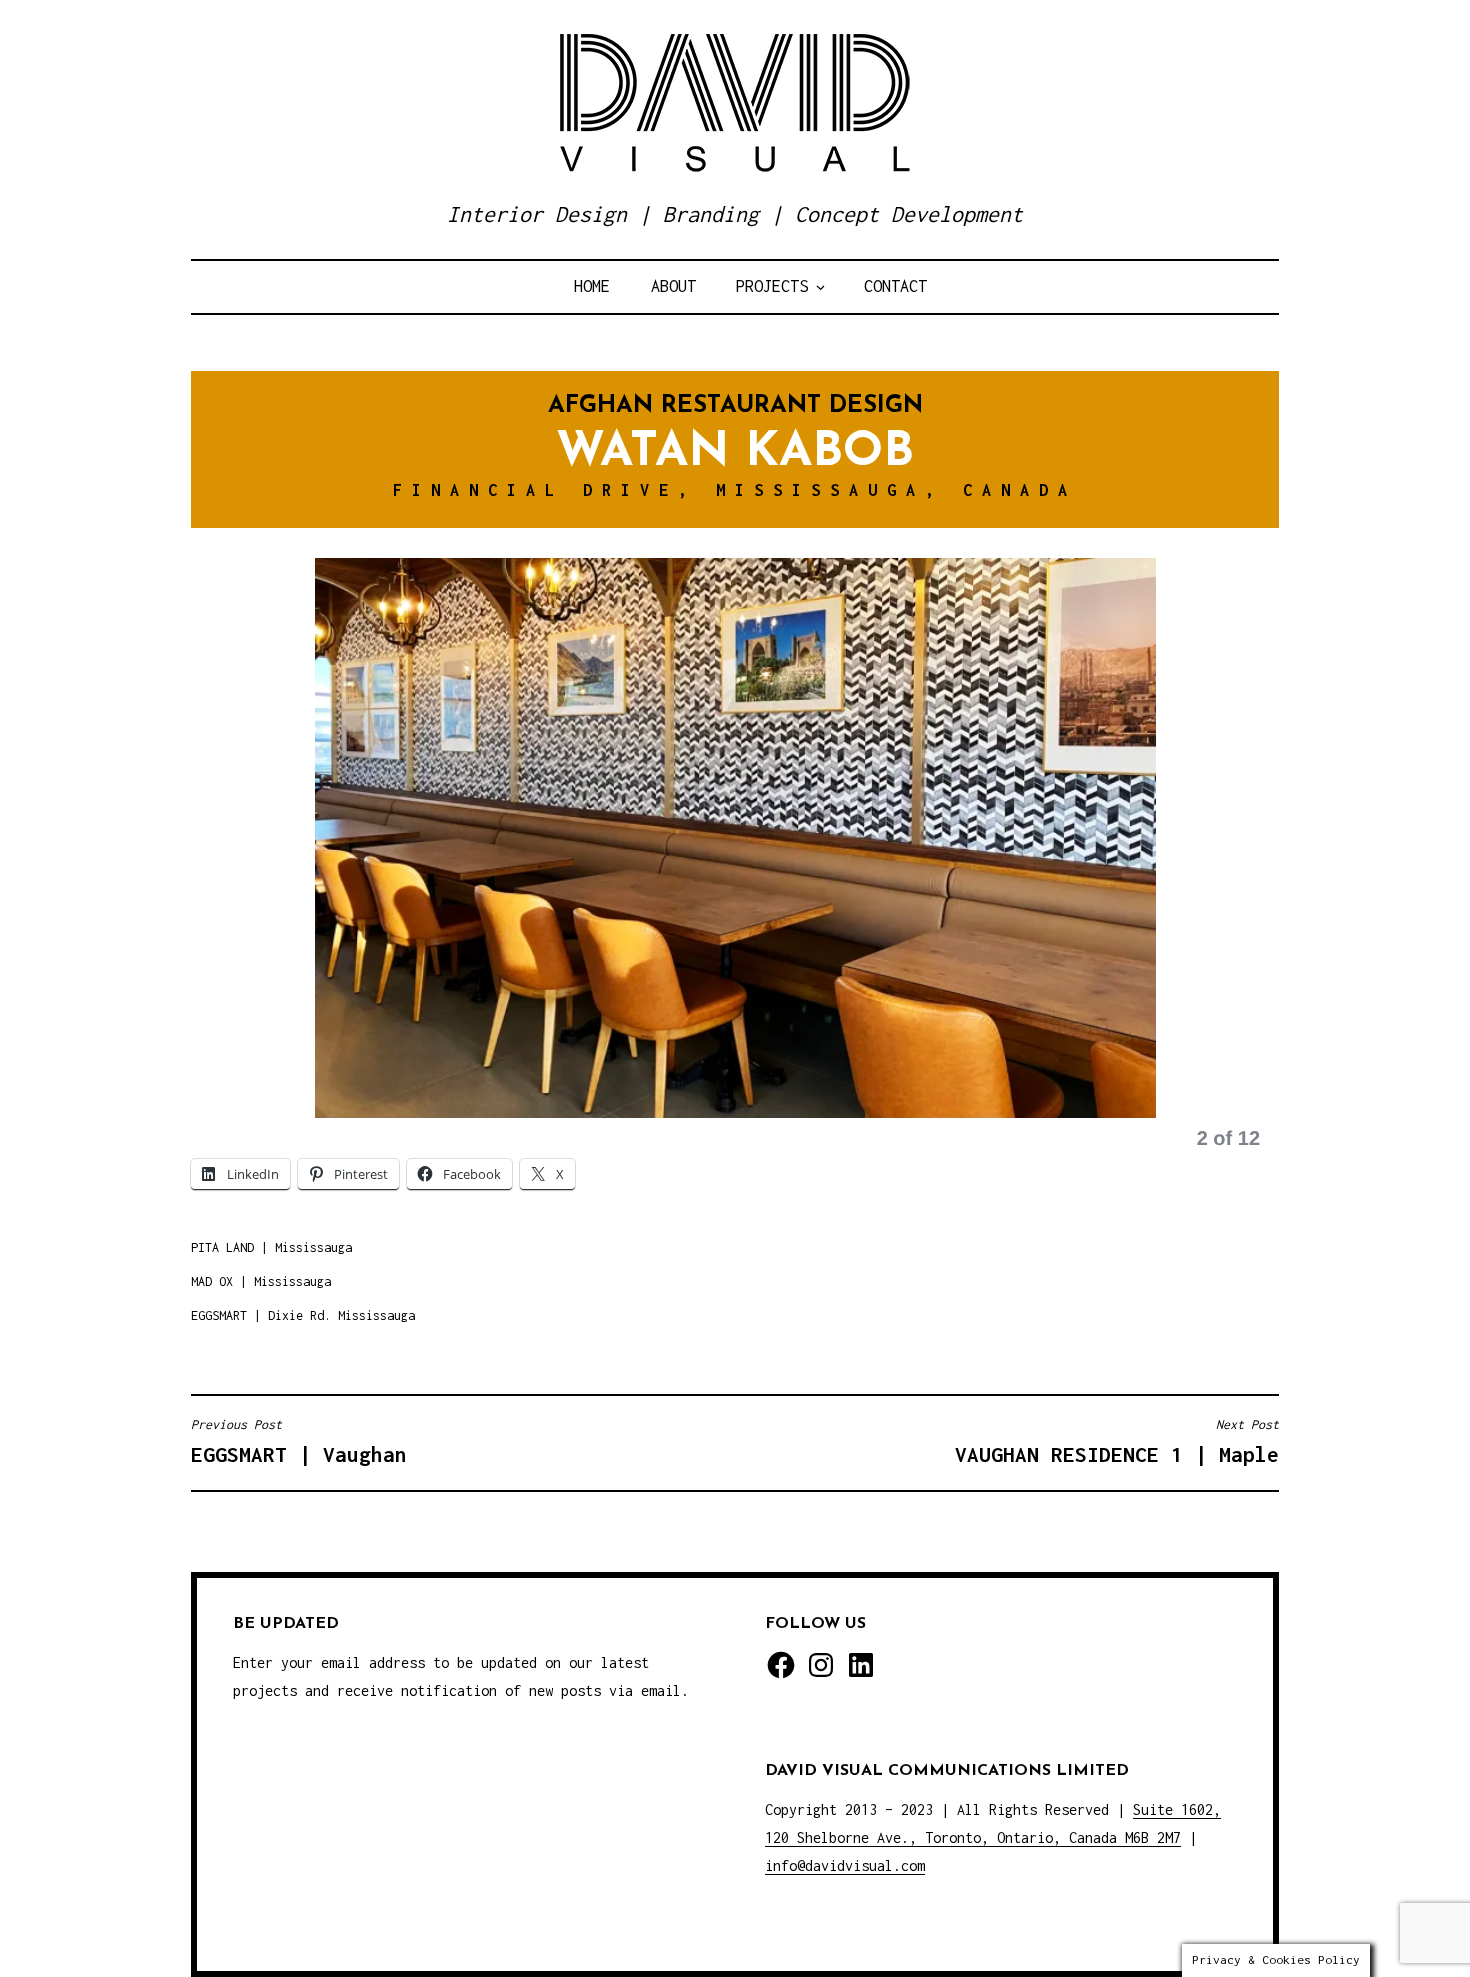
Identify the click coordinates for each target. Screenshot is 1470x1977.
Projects (772, 286)
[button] (241, 866)
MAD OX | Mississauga (261, 1281)
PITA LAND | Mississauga (271, 1247)
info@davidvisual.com (845, 1865)
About (673, 286)
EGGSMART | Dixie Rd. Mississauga (303, 1315)
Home (592, 286)
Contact (895, 286)
